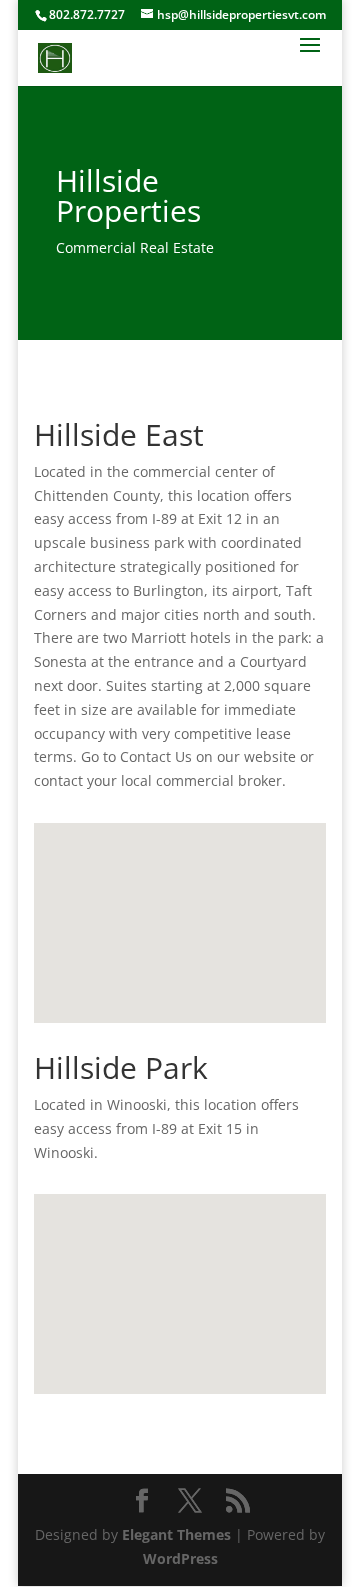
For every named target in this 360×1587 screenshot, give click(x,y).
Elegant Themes (176, 1534)
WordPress (180, 1558)
